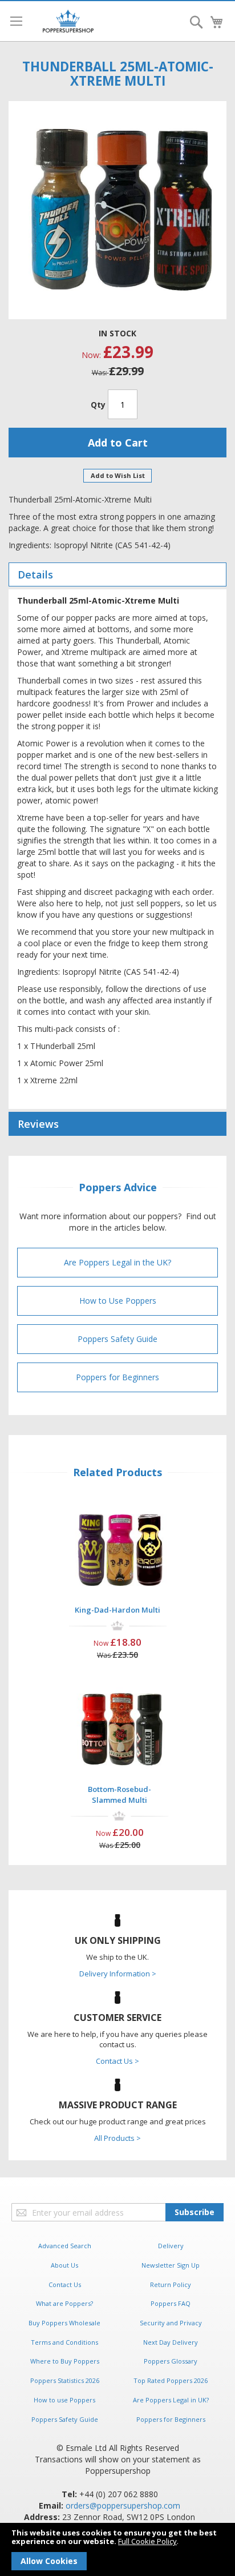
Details (35, 574)
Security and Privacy (171, 2323)
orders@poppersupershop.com (123, 2505)
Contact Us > (117, 2061)
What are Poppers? (64, 2303)
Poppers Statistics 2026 (65, 2380)
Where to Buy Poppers (65, 2361)
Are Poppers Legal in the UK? (117, 1262)
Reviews (38, 1124)
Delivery (171, 2246)
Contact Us (65, 2284)
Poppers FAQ (171, 2303)
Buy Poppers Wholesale (64, 2323)
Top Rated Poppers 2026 (171, 2380)
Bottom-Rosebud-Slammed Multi (119, 1795)
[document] (117, 2549)
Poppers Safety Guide (117, 1339)
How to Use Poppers (118, 1301)
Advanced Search (65, 2246)
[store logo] (68, 21)
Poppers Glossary (171, 2361)
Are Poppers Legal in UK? (171, 2400)
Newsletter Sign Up (171, 2265)
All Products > (117, 2138)
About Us (64, 2265)
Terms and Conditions (64, 2342)
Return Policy (171, 2284)
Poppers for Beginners (117, 1377)
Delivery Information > (118, 1974)
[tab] (117, 574)
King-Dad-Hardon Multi (117, 1610)
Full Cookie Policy (147, 2541)
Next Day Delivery (171, 2342)
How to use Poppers (64, 2400)
